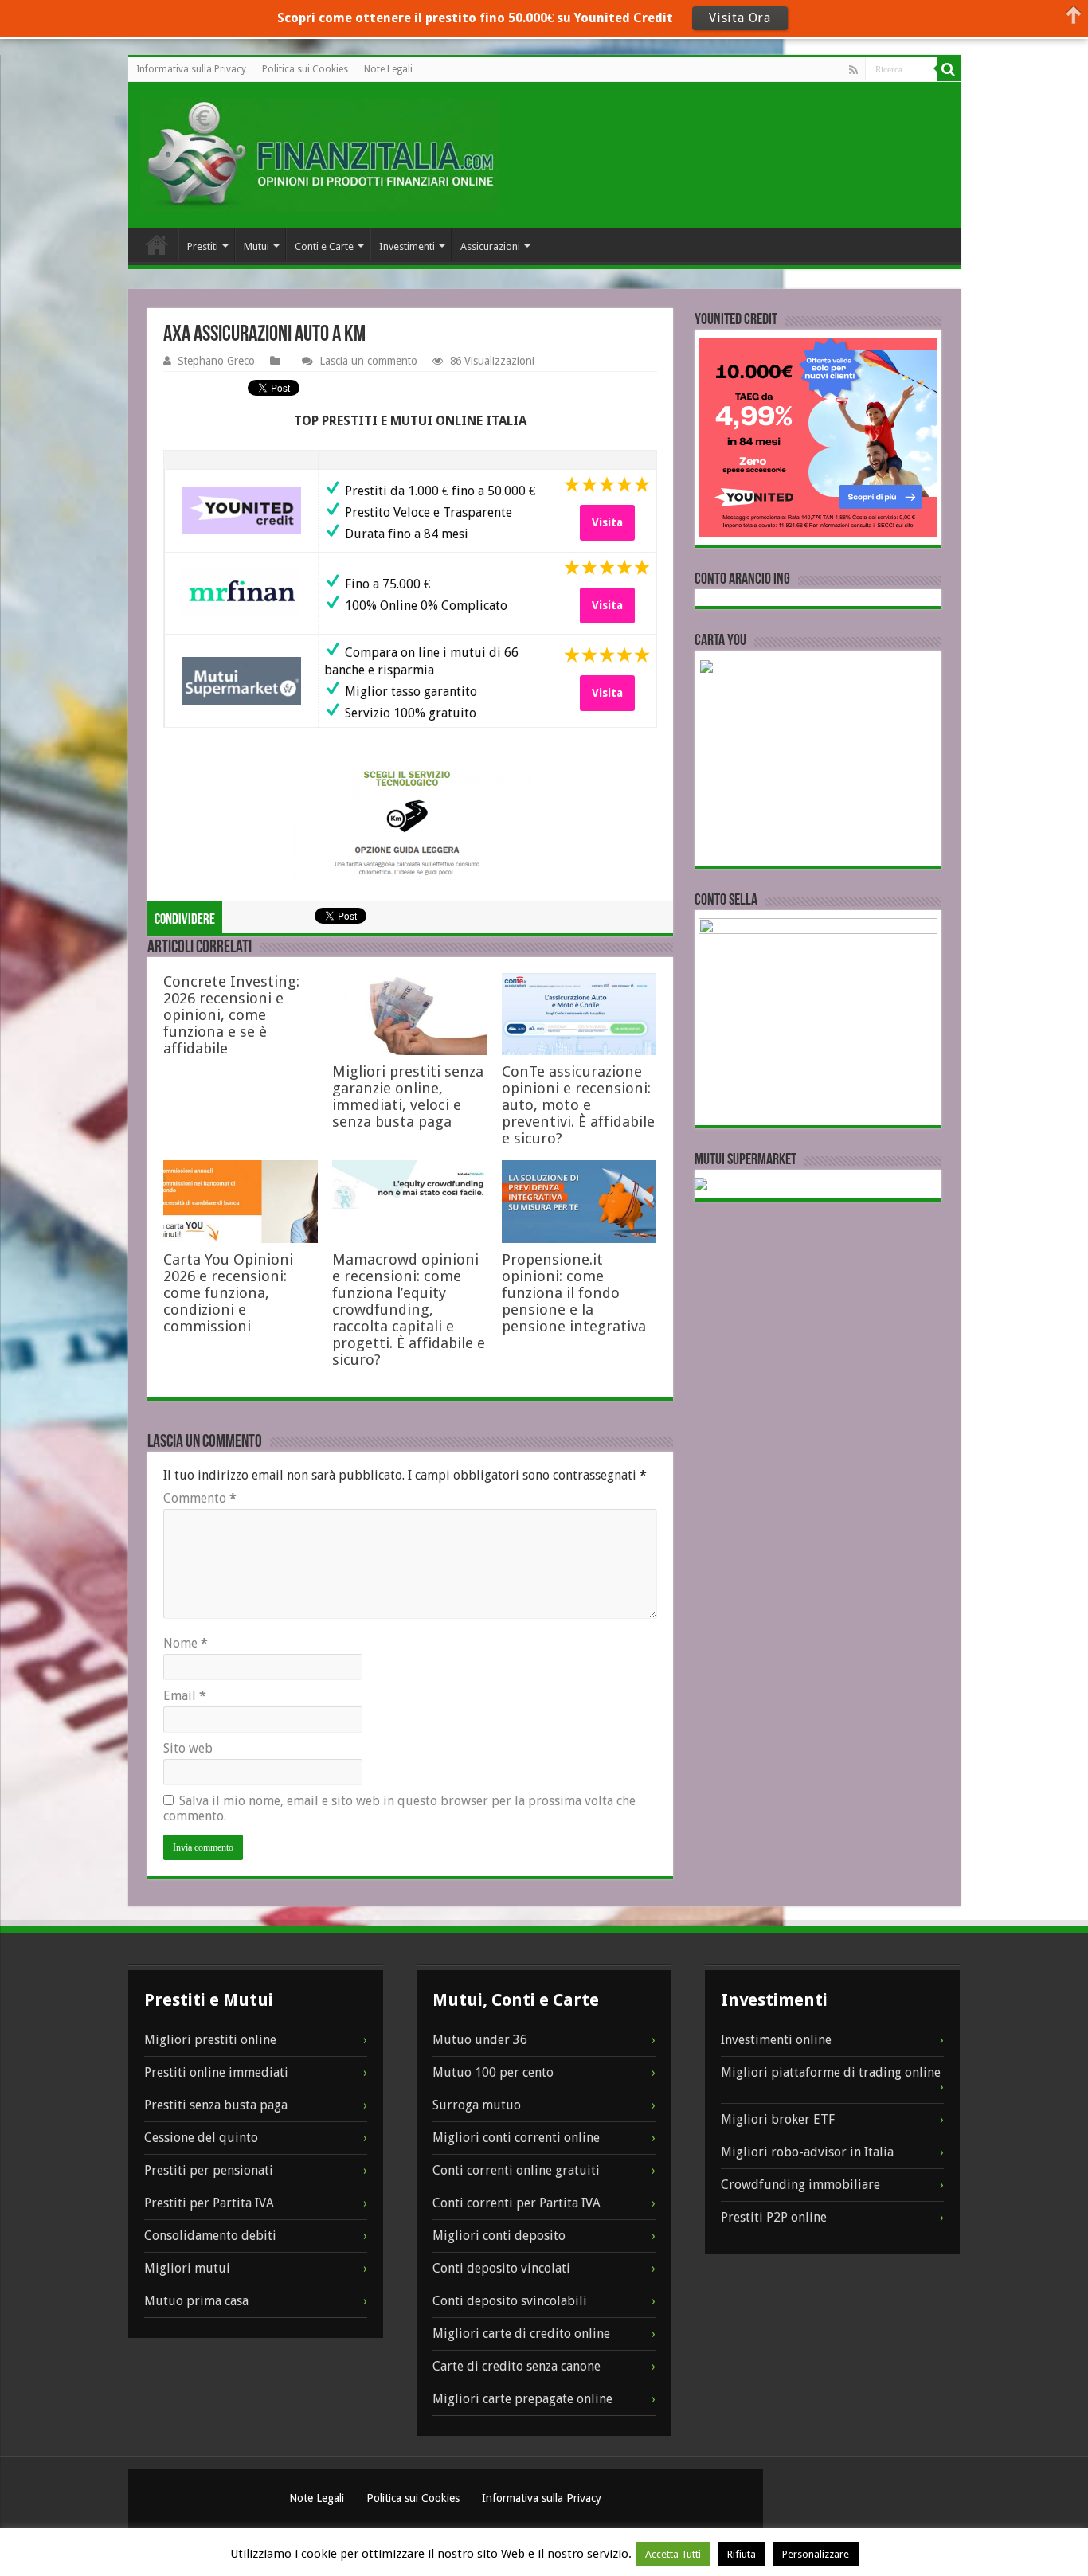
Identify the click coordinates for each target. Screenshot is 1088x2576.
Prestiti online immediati (216, 2072)
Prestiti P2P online (774, 2217)
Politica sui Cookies (305, 69)
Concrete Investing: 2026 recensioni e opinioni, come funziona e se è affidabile (231, 1015)
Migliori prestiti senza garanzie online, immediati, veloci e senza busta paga (408, 1096)
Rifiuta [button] (742, 2554)
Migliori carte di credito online (521, 2334)
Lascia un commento (368, 361)
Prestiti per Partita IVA (209, 2203)
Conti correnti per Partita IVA (517, 2203)
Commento (200, 1498)
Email (185, 1696)
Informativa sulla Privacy (191, 69)
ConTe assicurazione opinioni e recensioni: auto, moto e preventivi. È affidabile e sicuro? (578, 1105)
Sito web (188, 1748)
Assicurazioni (490, 246)
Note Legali (388, 69)
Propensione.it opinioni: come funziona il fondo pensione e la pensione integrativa (574, 1293)
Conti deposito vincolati (501, 2268)
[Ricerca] (949, 69)
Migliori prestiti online (210, 2040)
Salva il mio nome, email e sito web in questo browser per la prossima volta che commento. (399, 1808)
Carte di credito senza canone (517, 2366)
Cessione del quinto (201, 2138)
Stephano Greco (216, 361)
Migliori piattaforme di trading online (831, 2072)
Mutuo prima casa (196, 2301)
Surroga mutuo (477, 2105)
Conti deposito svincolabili (510, 2301)
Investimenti (407, 246)
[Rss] (853, 70)
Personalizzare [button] (816, 2554)
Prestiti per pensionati (209, 2170)
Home (157, 244)
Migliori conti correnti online (516, 2138)
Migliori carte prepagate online (522, 2399)
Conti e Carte (324, 246)
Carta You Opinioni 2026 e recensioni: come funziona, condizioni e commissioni (228, 1293)
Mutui (256, 246)
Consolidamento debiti (210, 2236)
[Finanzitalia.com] (319, 155)
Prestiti (203, 246)
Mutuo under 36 (480, 2040)
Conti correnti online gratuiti (516, 2170)
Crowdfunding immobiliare (800, 2185)
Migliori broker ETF (778, 2119)
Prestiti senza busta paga (216, 2105)
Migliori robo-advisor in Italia (807, 2152)
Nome (186, 1643)
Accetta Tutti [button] (673, 2554)
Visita (607, 522)
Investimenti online (776, 2040)
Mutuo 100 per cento (493, 2072)
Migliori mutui (187, 2268)
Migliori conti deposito (499, 2236)
